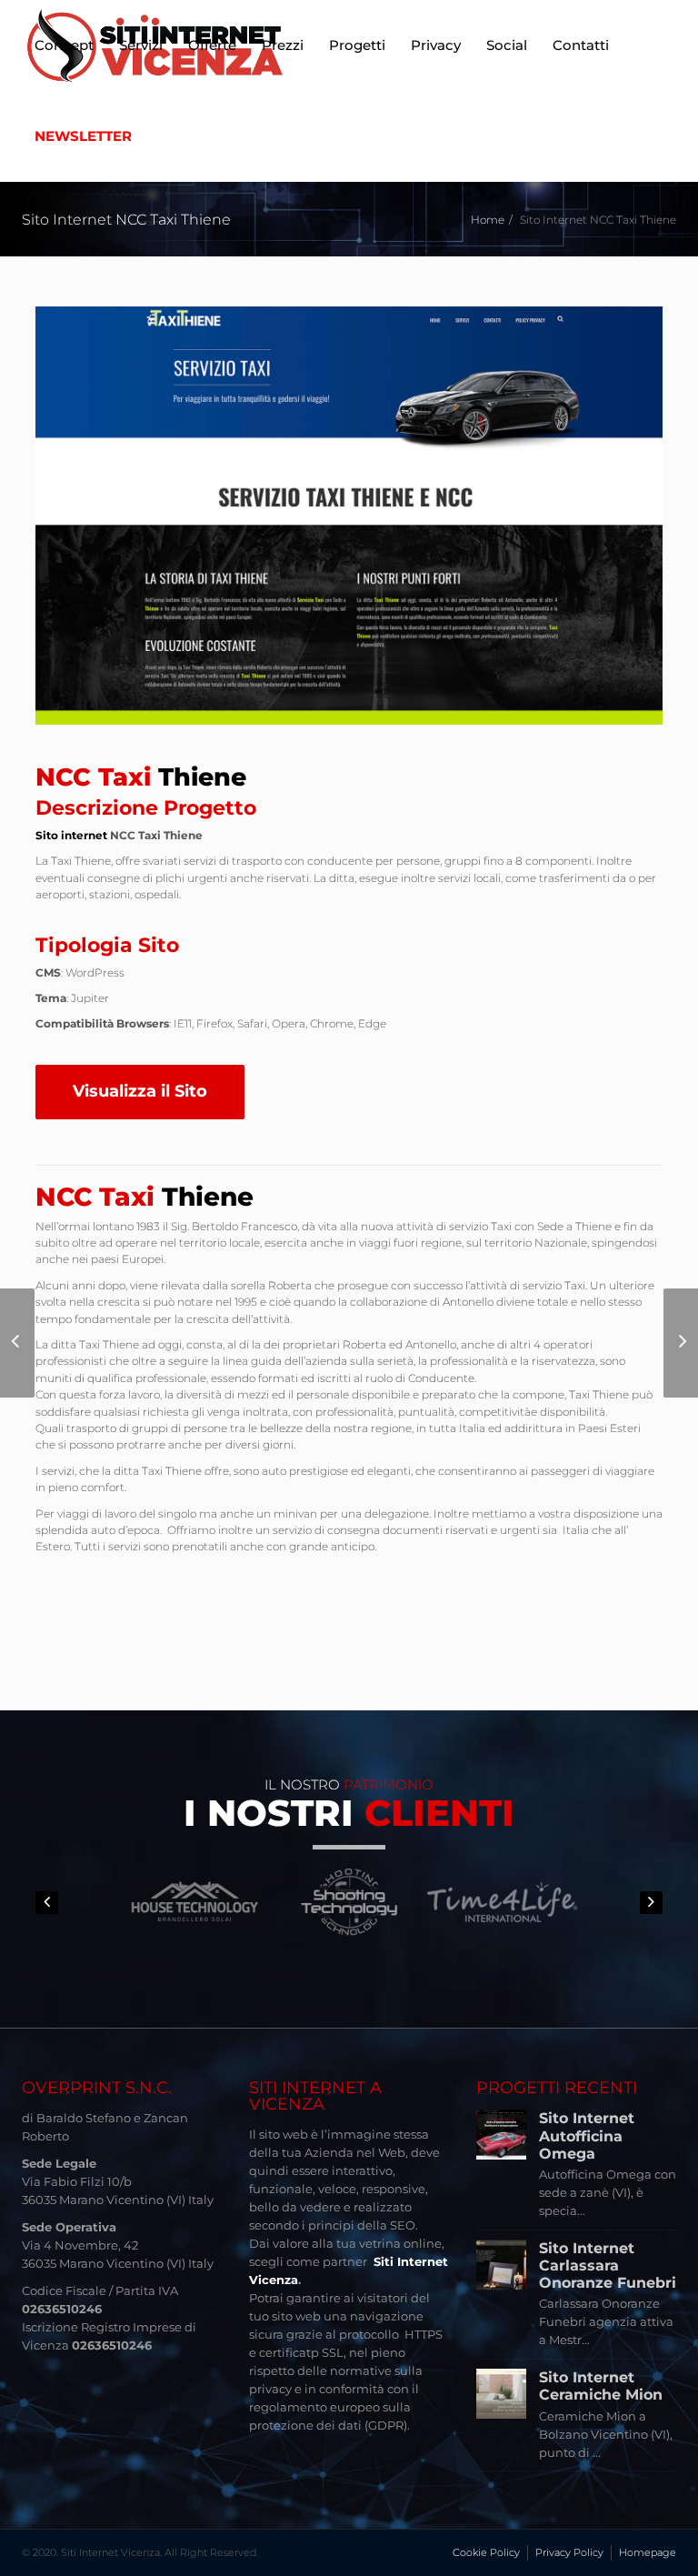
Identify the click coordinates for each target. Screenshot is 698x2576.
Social (507, 45)
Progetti (357, 45)
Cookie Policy (486, 2552)
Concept (64, 45)
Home (488, 220)
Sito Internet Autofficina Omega (587, 2135)
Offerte (212, 45)
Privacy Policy (569, 2552)
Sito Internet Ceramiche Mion (601, 2386)
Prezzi (283, 45)
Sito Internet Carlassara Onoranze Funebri (608, 2265)
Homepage (648, 2552)
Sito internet (71, 835)
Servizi (141, 45)
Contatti (581, 45)
